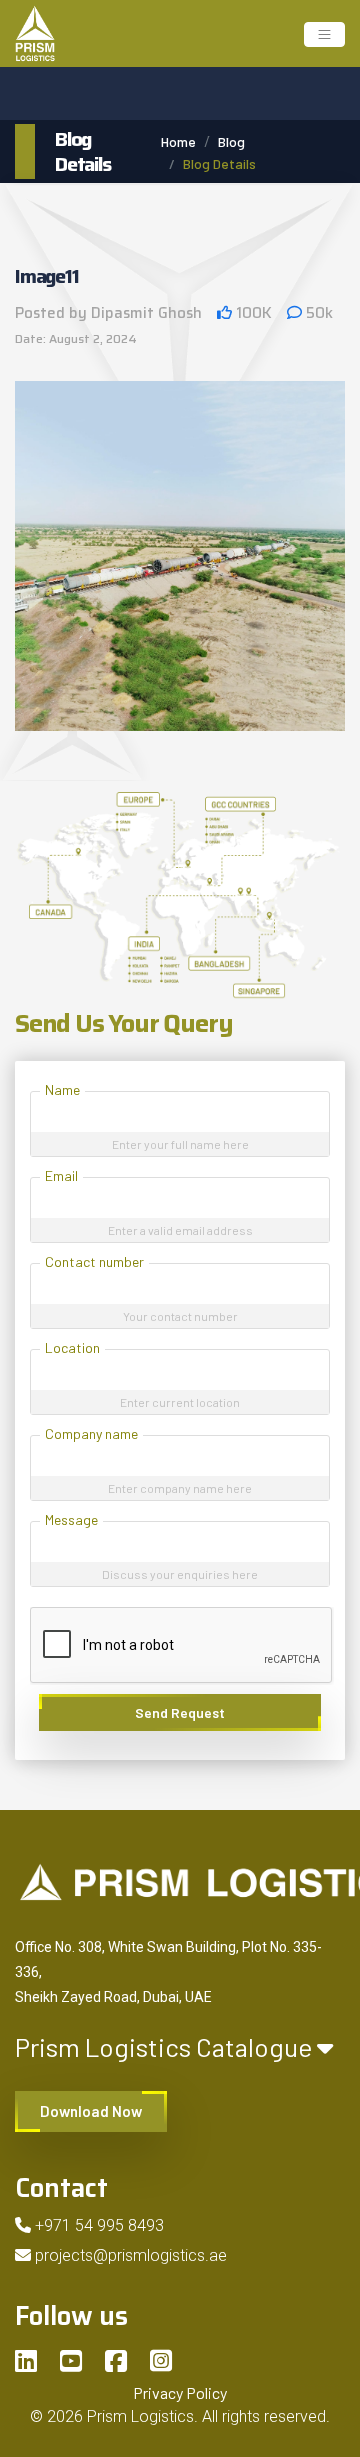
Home (178, 141)
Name (62, 1089)
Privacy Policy (180, 2392)
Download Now (91, 2111)
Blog (231, 141)
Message (71, 1519)
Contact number (94, 1261)
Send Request (180, 1712)
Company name (91, 1433)
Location (72, 1347)
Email (61, 1175)
